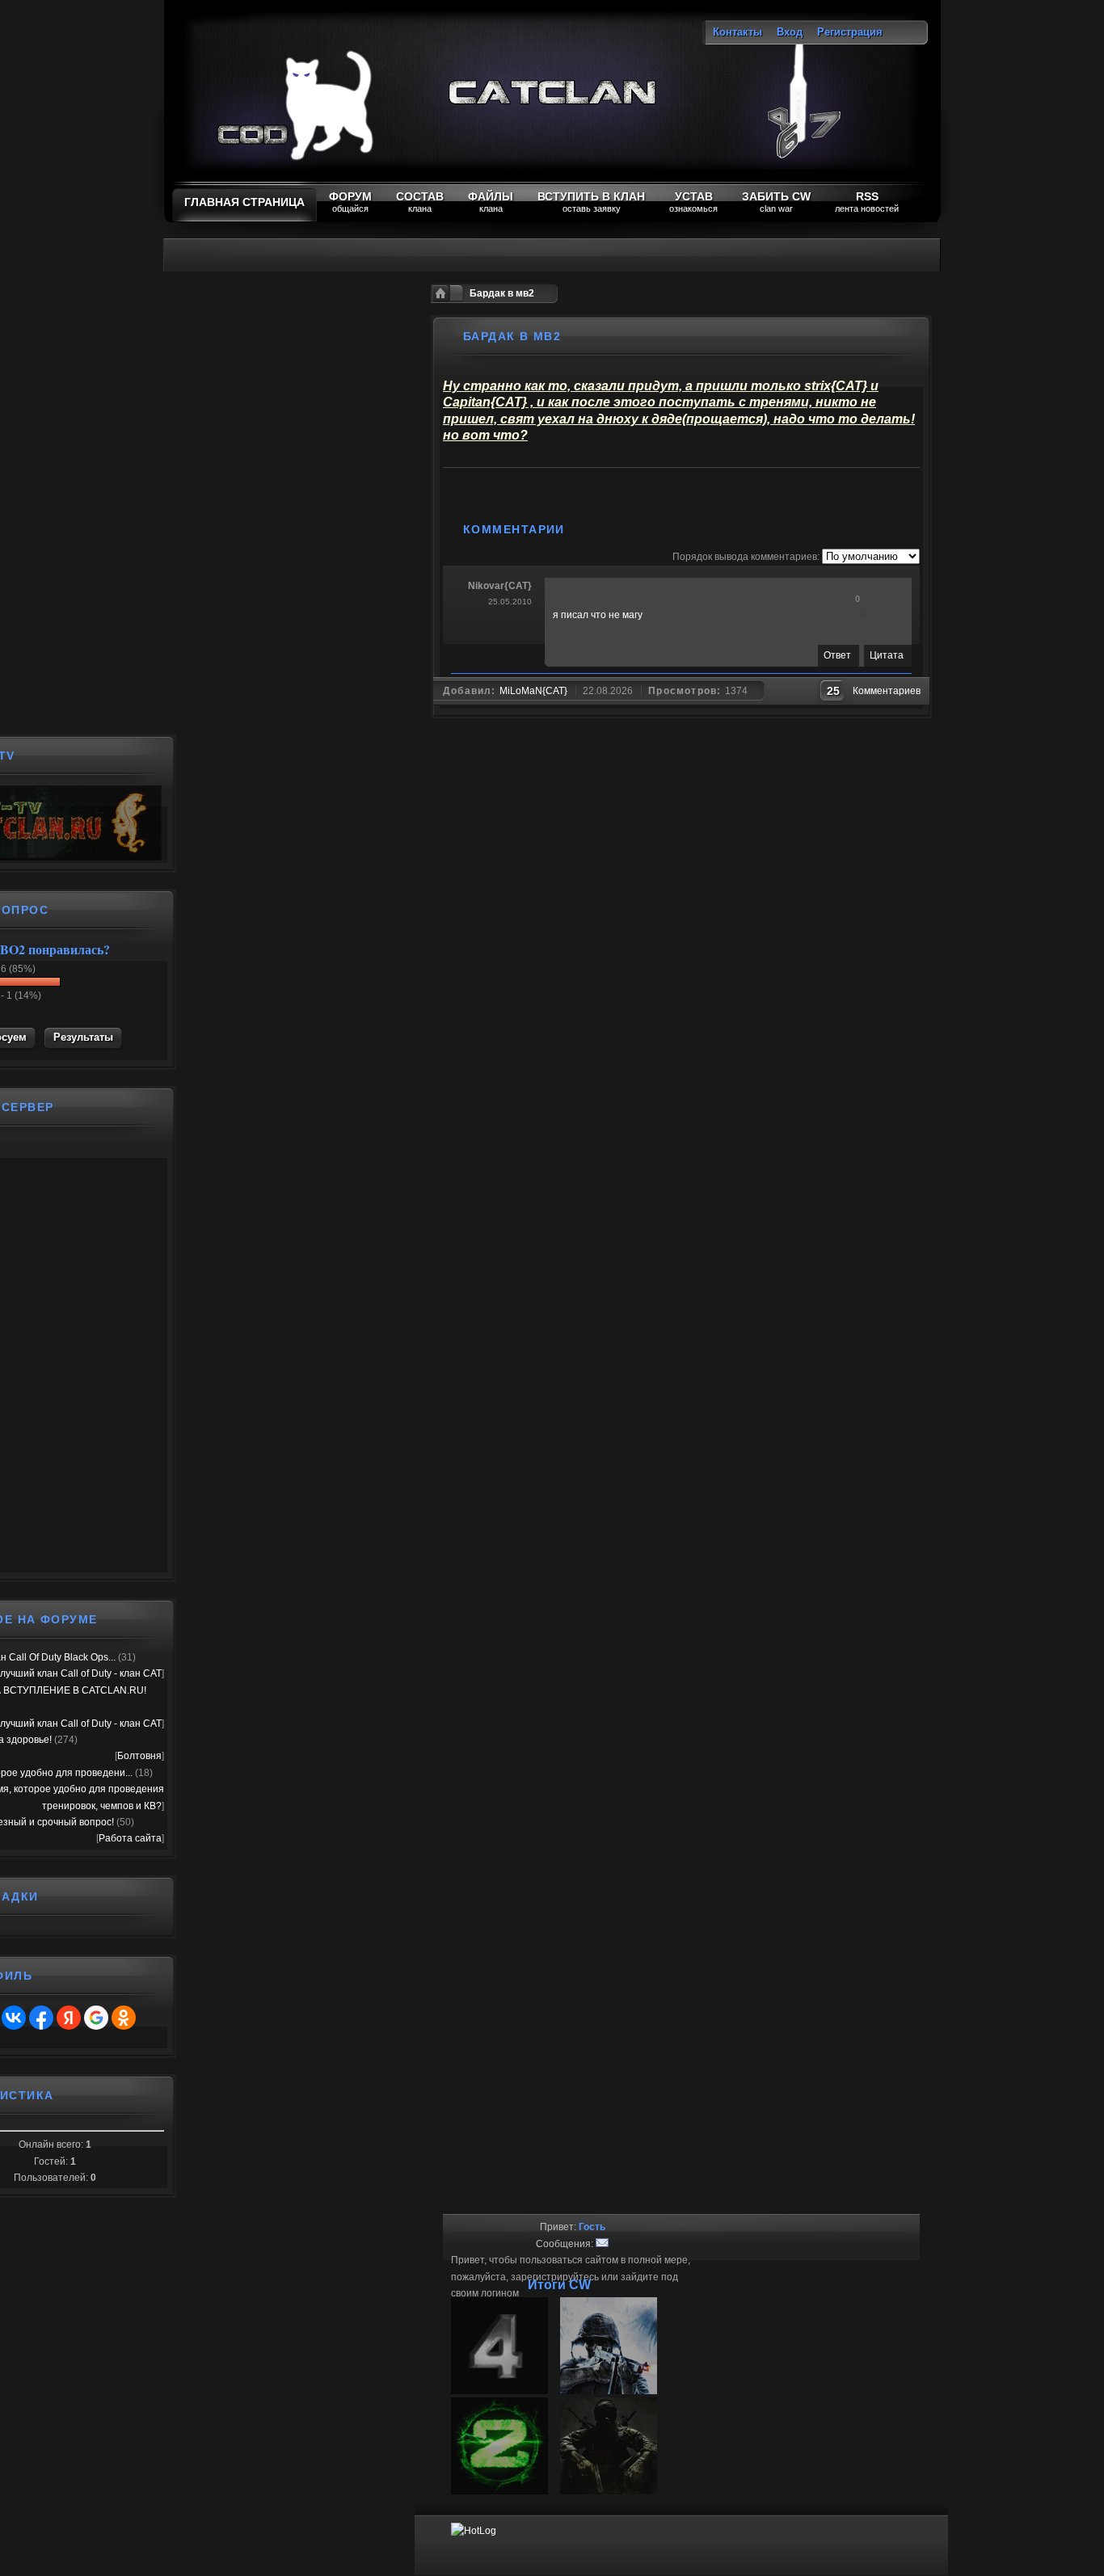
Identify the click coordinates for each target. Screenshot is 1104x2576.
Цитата (887, 655)
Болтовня (139, 1756)
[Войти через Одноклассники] (124, 2018)
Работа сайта (130, 1838)
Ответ (837, 655)
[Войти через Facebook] (41, 2018)
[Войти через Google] (96, 2018)
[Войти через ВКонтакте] (14, 2018)
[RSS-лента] (583, 529)
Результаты (83, 1037)
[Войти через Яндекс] (69, 2018)
